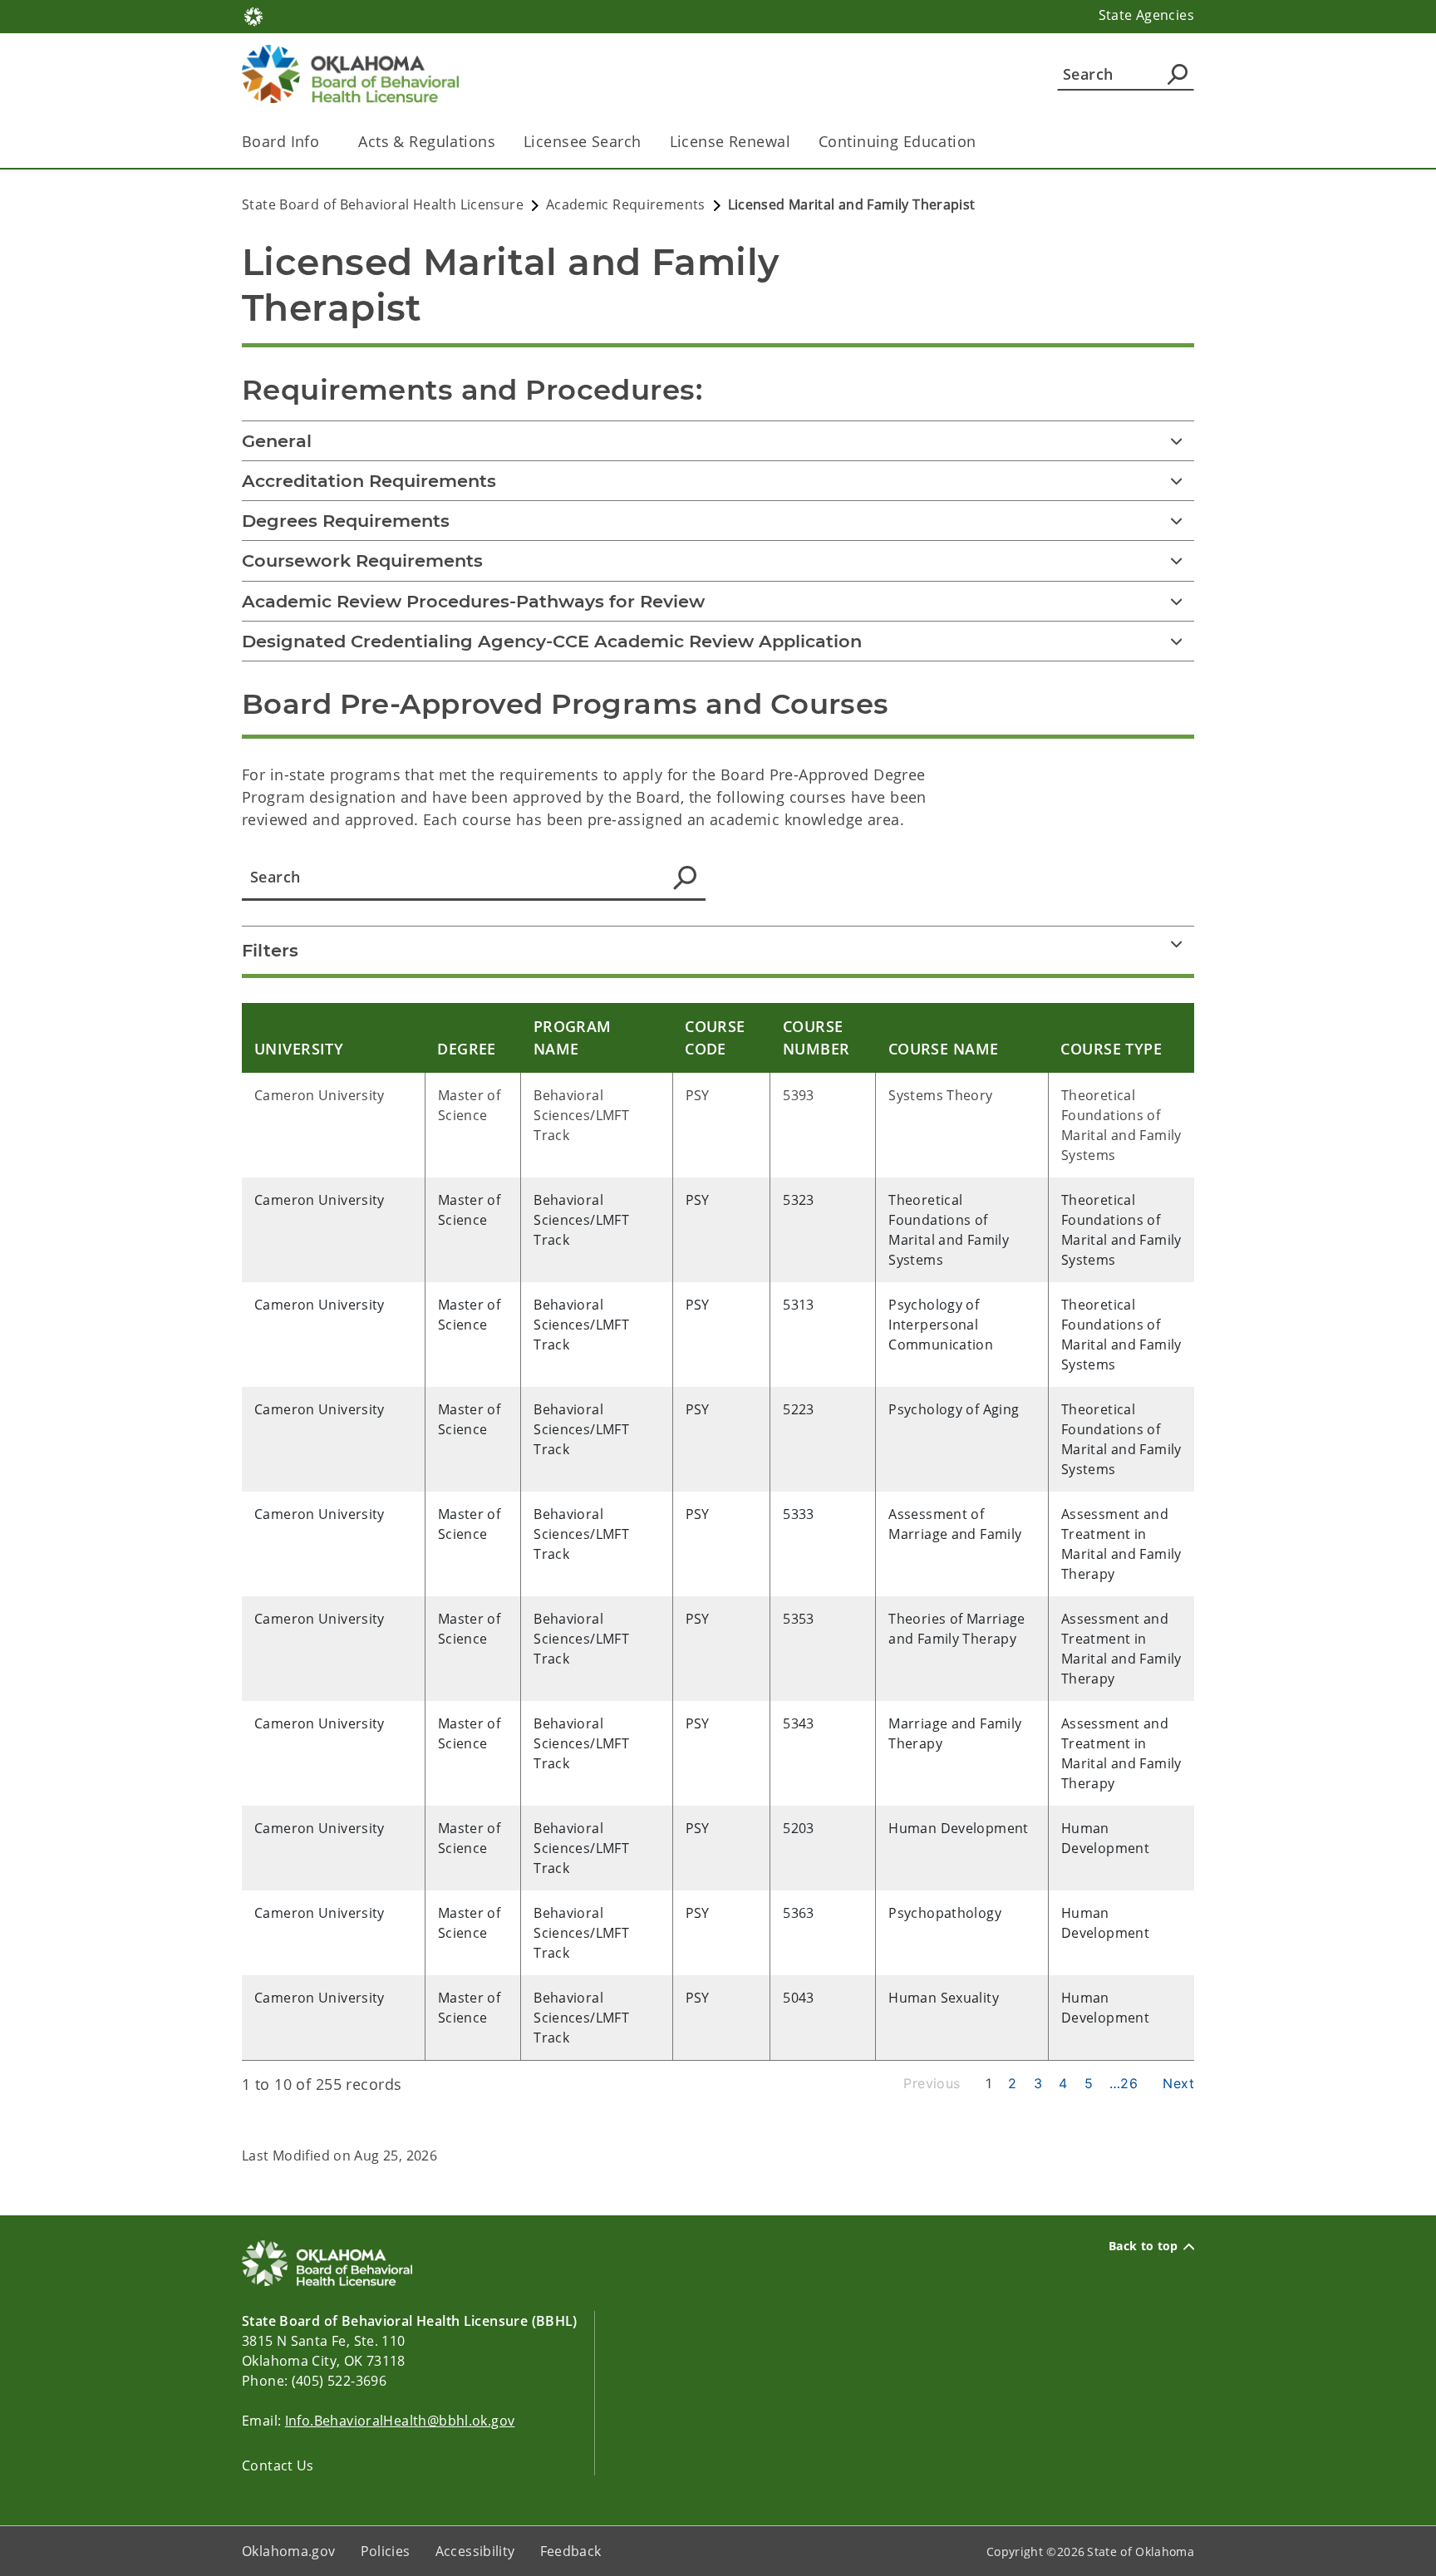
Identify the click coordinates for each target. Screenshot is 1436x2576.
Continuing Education (897, 141)
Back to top (1143, 2246)
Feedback (571, 2551)
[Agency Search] (1178, 74)
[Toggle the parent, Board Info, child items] (325, 142)
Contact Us (278, 2465)
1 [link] (988, 2083)
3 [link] (1038, 2083)
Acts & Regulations (427, 141)
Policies (386, 2551)
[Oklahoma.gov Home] (253, 15)
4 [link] (1063, 2083)
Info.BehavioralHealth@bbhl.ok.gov (400, 2421)
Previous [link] (932, 2083)
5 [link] (1089, 2083)
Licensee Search (582, 141)
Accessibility (475, 2551)
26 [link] (1129, 2083)
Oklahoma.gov (289, 2551)
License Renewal (730, 141)
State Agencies (1146, 15)
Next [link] (1178, 2083)
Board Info (280, 141)
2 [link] (1012, 2083)
